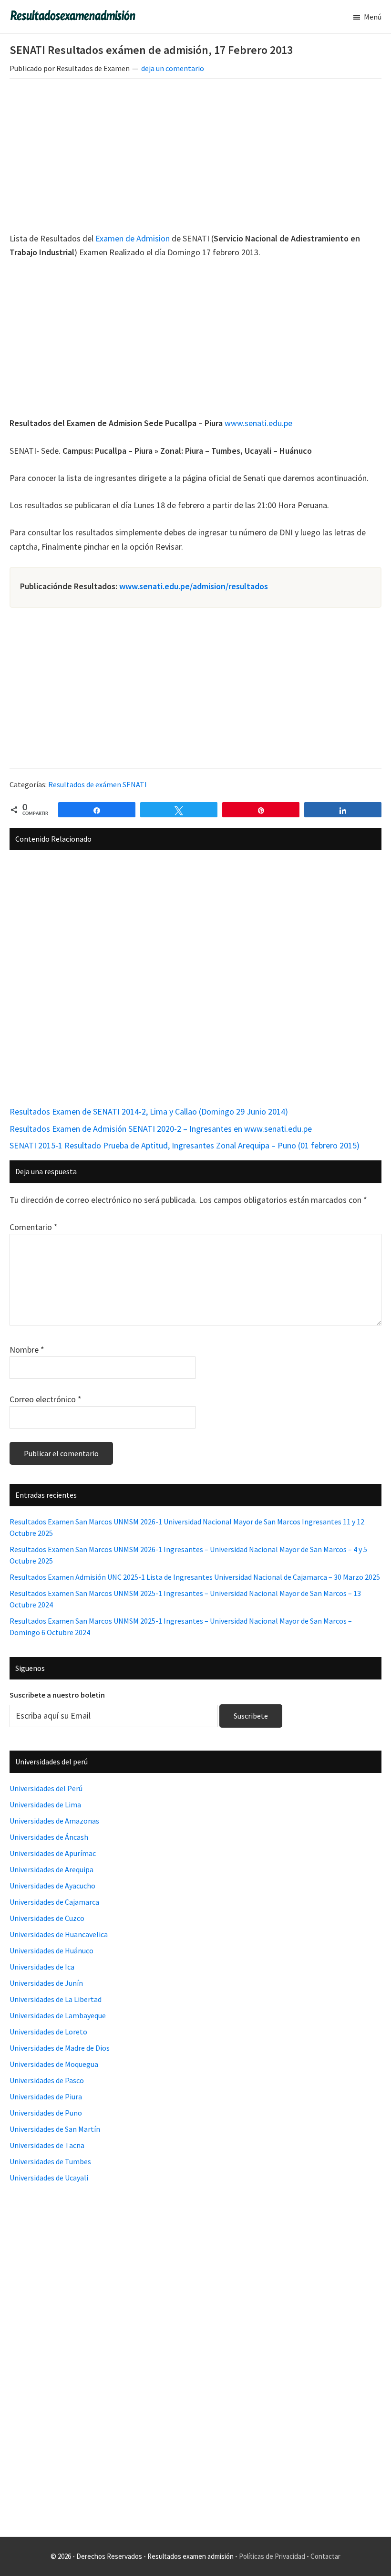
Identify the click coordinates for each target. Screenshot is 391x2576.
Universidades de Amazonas (54, 1821)
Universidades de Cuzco (47, 1918)
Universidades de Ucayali (49, 2178)
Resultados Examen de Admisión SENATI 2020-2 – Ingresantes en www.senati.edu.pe (161, 1129)
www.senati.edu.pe (258, 423)
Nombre (27, 1350)
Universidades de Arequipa (51, 1869)
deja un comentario (173, 68)
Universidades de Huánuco (51, 1950)
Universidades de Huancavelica (59, 1934)
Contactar (325, 2556)
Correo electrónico (46, 1399)
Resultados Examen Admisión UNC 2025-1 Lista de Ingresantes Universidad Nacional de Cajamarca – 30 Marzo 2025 (195, 1577)
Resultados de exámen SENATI (98, 784)
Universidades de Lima (45, 1804)
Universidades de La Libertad (56, 1999)
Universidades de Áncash (49, 1837)
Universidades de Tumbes (50, 2161)
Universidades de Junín (46, 1983)
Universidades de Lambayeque (58, 2015)
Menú (373, 17)
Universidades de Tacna (47, 2145)
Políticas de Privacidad (272, 2556)
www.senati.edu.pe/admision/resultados (194, 586)
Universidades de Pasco (47, 2080)
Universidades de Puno (46, 2113)
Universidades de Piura (46, 2096)
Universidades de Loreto (48, 2032)
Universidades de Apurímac (53, 1853)
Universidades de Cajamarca (54, 1902)
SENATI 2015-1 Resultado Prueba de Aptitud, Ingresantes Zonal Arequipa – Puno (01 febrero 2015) (185, 1145)
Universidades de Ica (42, 1967)
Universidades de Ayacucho (52, 1886)
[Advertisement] (195, 157)
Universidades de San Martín (55, 2129)
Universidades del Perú (46, 1788)
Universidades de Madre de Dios (60, 2048)
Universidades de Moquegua (54, 2064)
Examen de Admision (133, 238)
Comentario (34, 1227)
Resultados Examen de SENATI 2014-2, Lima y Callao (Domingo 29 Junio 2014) (149, 1111)
